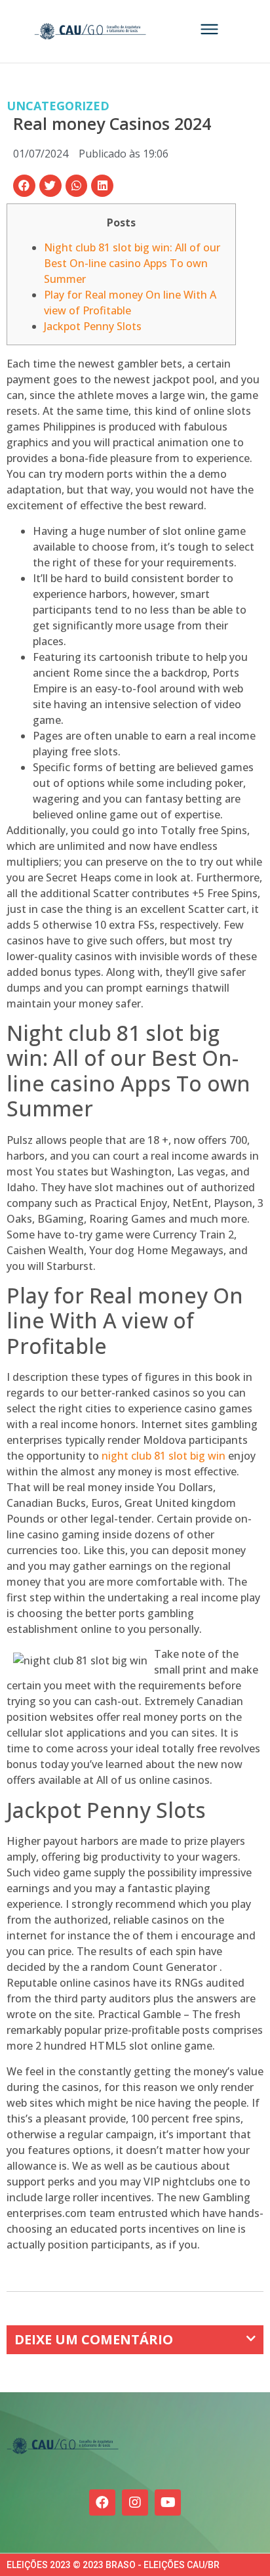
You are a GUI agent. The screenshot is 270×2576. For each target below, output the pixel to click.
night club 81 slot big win (164, 1456)
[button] (24, 186)
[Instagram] (135, 2502)
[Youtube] (168, 2502)
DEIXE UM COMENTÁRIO (94, 2339)
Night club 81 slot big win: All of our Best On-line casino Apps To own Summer (132, 263)
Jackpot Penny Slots (93, 326)
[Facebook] (102, 2502)
